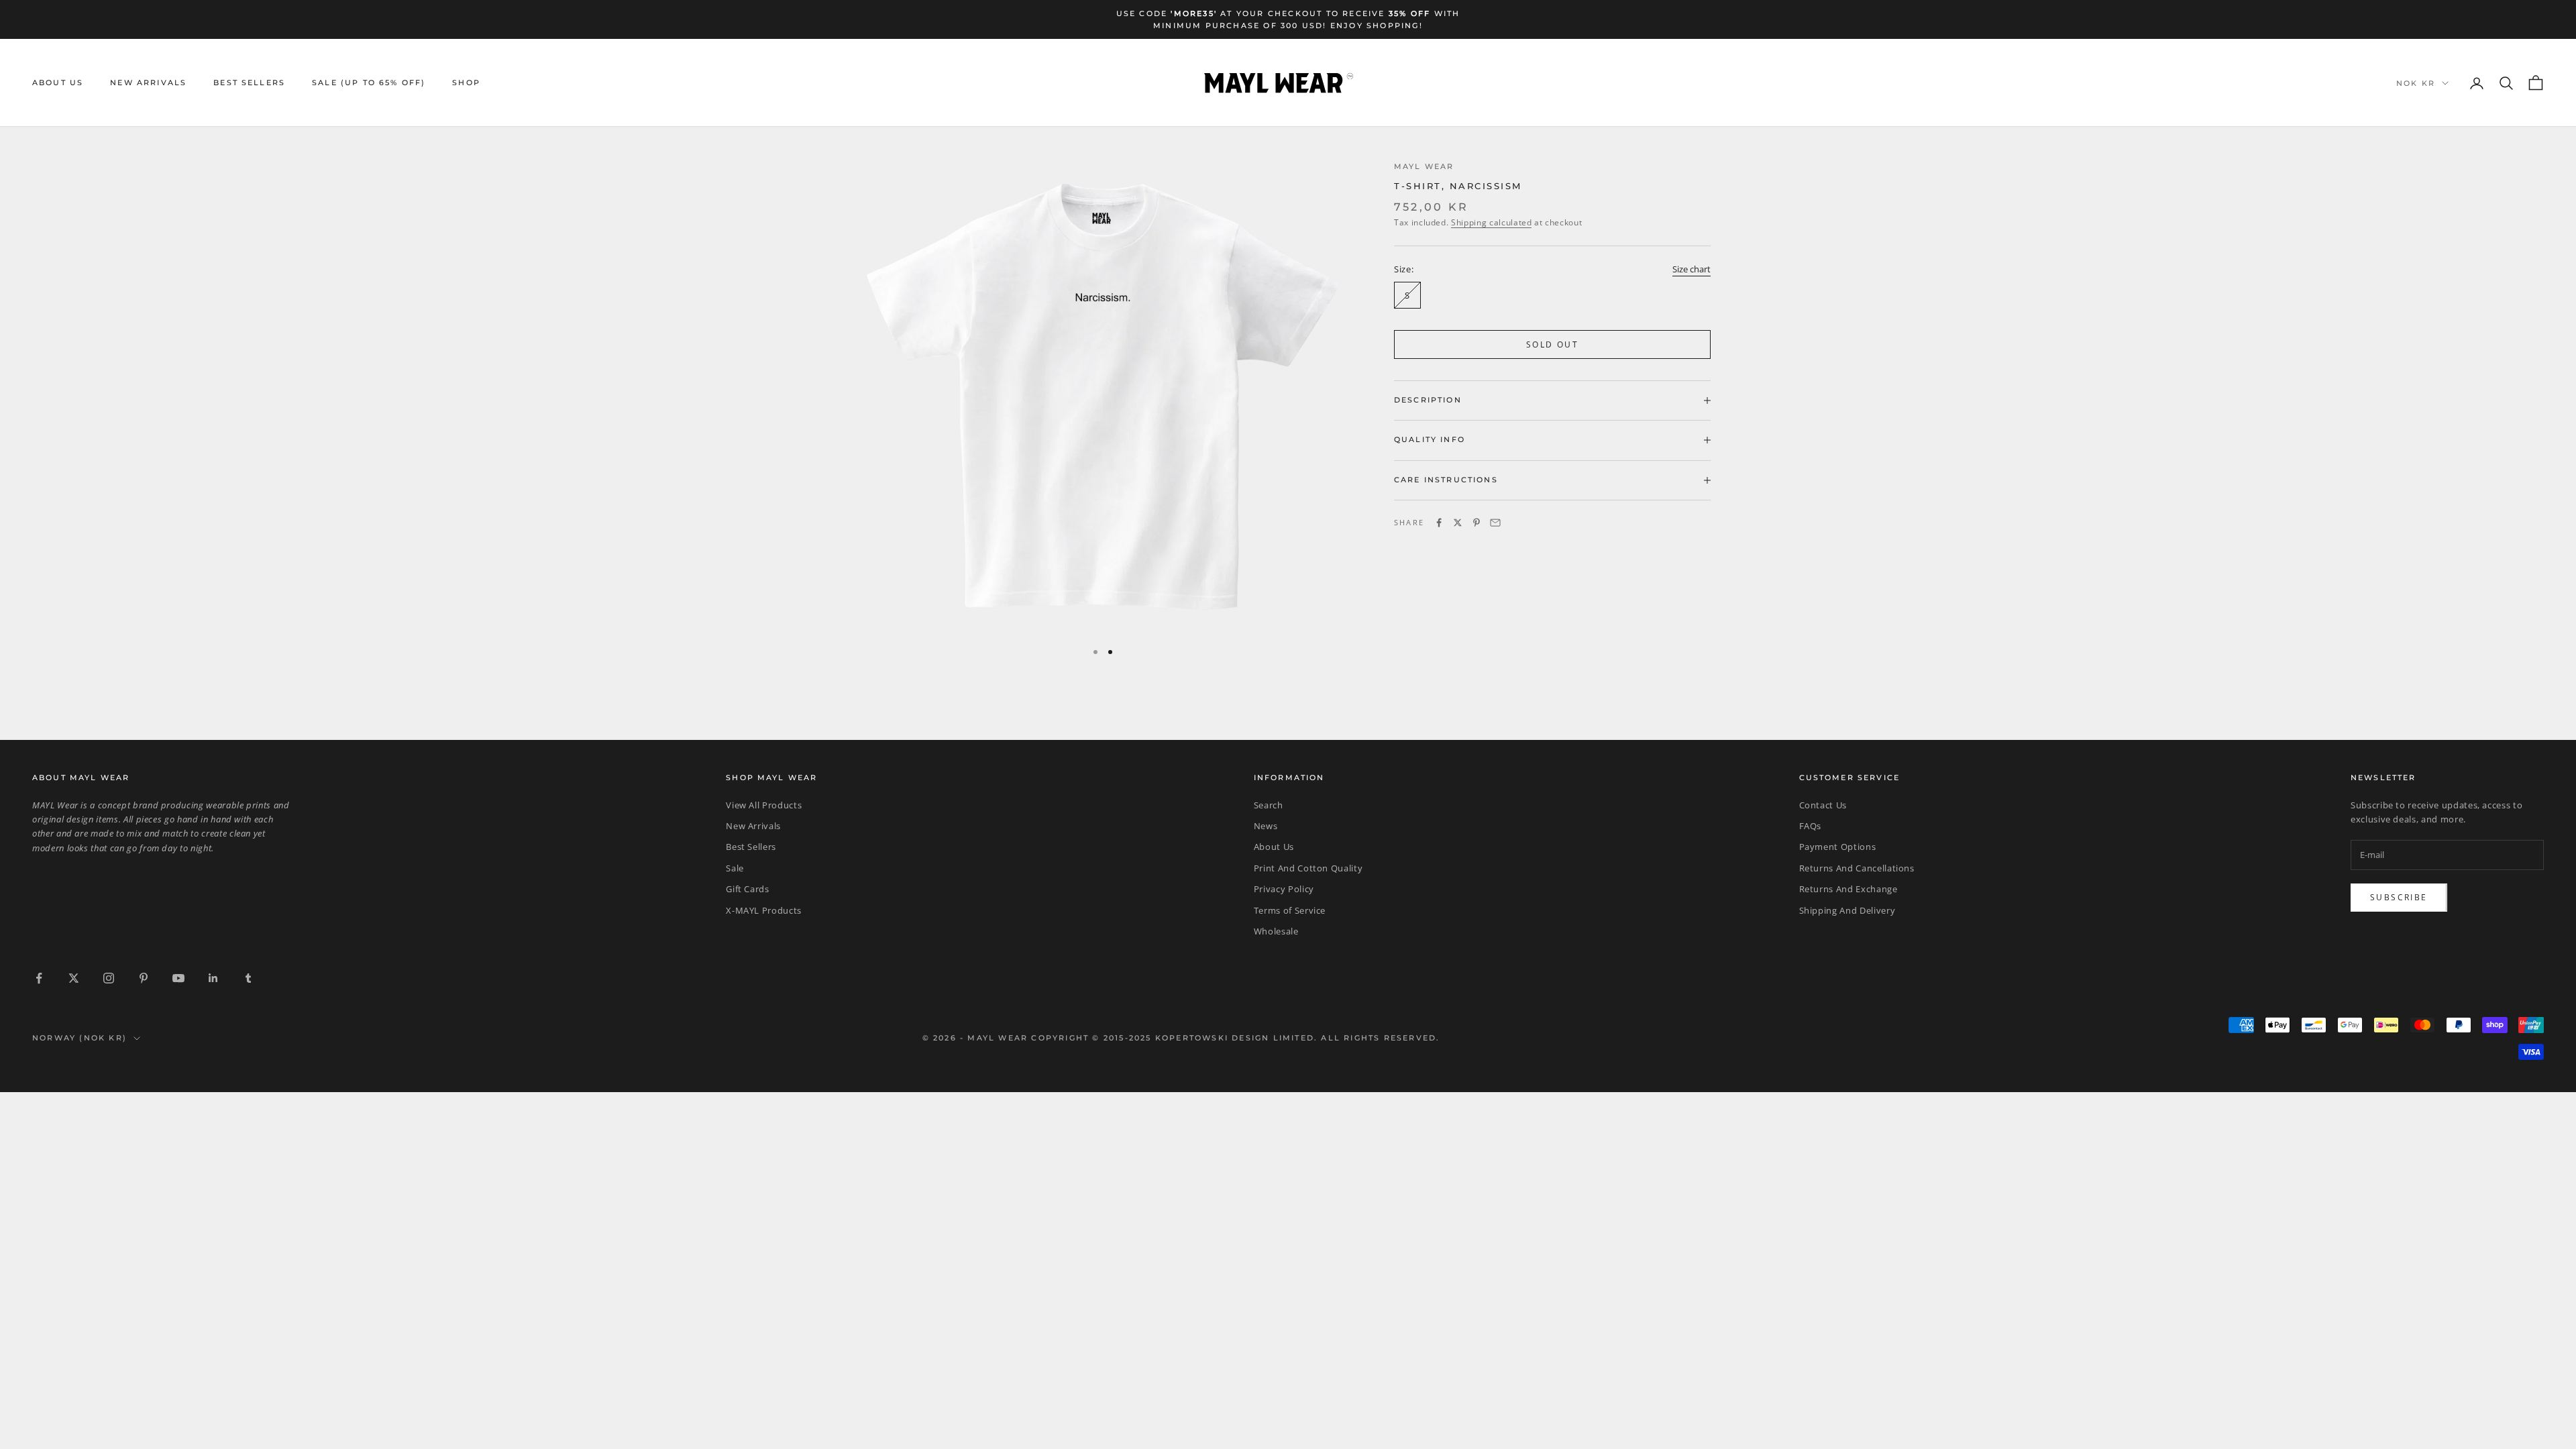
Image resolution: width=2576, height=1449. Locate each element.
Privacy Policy (1284, 889)
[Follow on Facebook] (39, 978)
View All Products (764, 805)
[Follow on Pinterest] (144, 978)
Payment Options (1838, 847)
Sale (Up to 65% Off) (369, 83)
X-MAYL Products (764, 910)
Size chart (1692, 269)
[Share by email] (1495, 523)
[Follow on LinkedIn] (213, 978)
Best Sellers (249, 83)
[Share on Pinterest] (1477, 523)
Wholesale (1276, 931)
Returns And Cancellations (1857, 868)
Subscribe (2399, 897)
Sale (735, 868)
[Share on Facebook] (1439, 523)
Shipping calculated (1491, 222)
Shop (466, 83)
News (1266, 826)
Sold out (1552, 344)
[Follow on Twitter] (74, 978)
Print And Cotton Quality (1308, 868)
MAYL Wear (1424, 167)
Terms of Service (1290, 910)
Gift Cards (748, 889)
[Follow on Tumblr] (248, 978)
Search (1269, 805)
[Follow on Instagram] (109, 978)
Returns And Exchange (1848, 889)
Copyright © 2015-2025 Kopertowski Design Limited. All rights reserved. (1235, 1038)
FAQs (1811, 826)
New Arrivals (148, 83)
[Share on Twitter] (1458, 523)
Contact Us (1823, 805)
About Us (58, 83)
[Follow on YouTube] (178, 978)
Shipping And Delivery (1847, 910)
